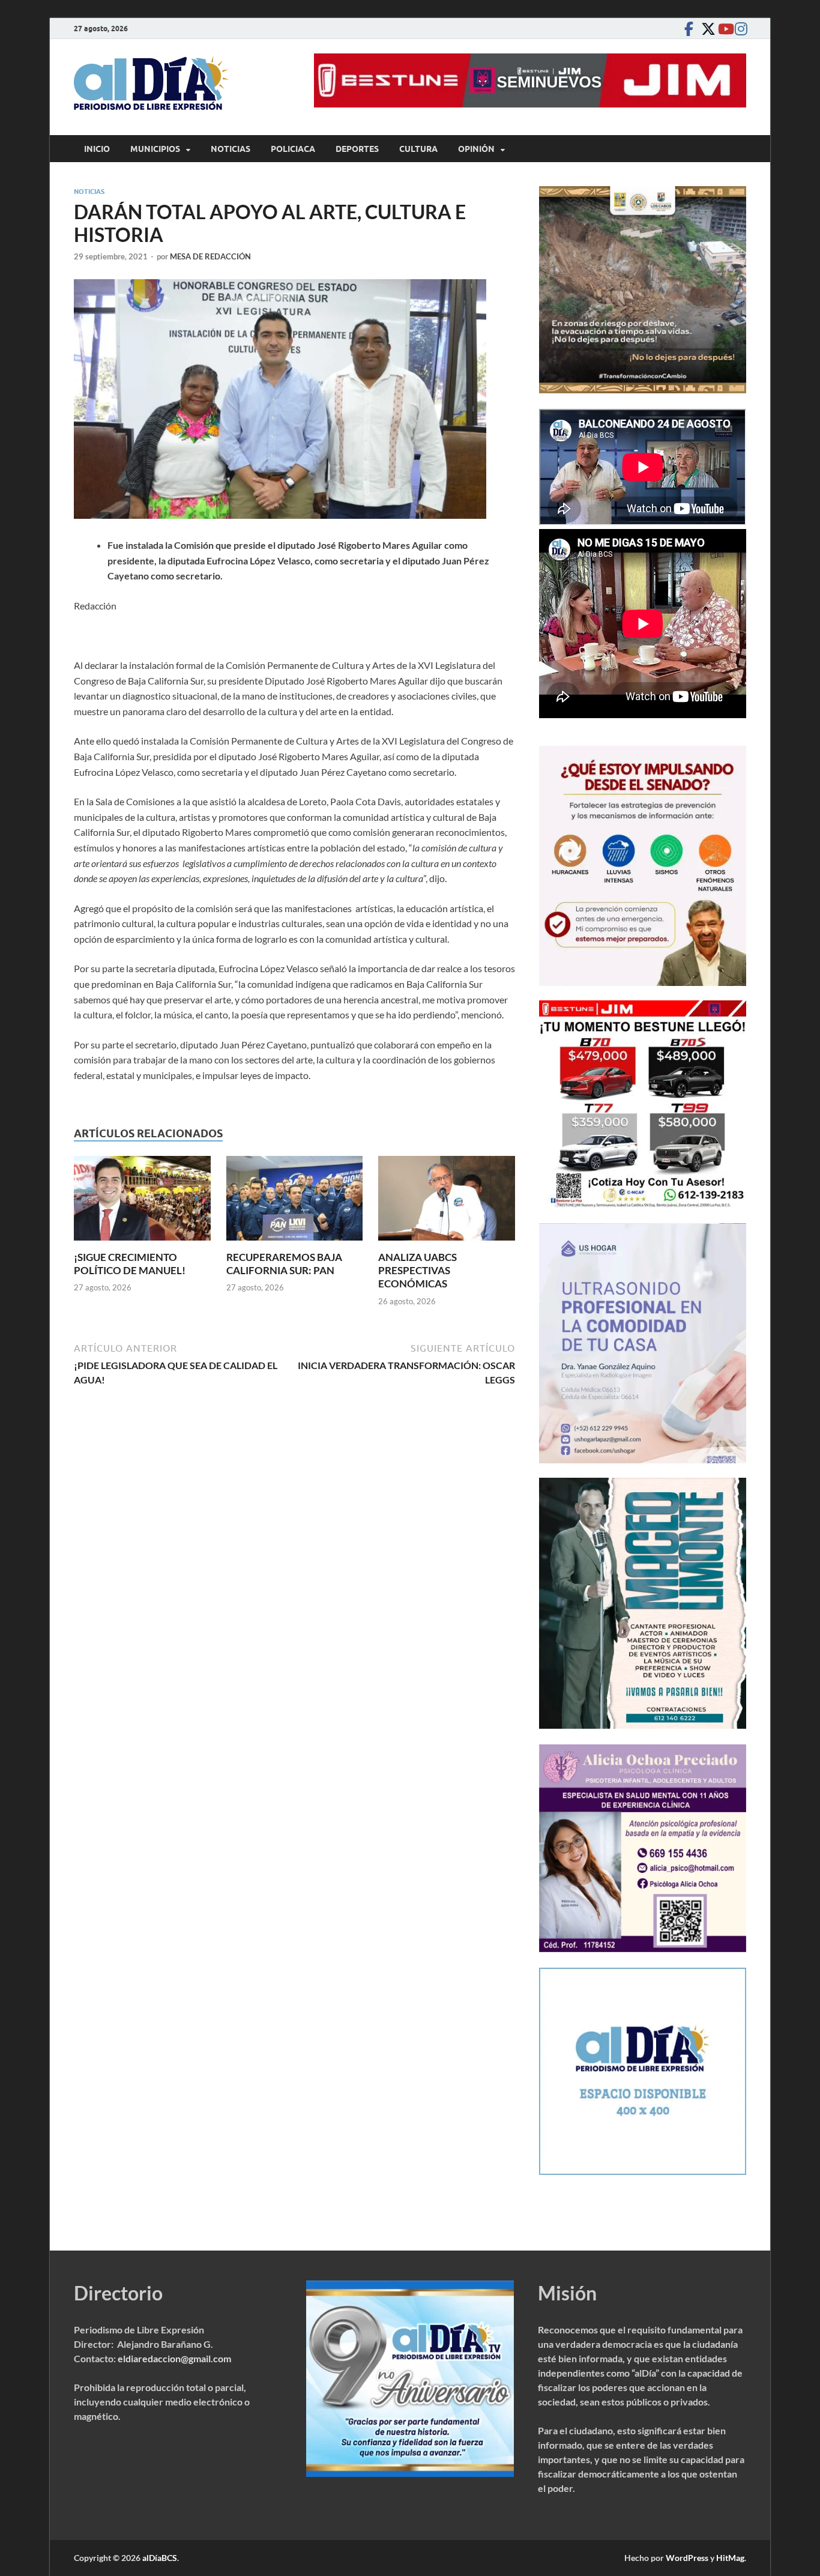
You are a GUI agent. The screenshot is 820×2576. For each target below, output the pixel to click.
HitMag (730, 2558)
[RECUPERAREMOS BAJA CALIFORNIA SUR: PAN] (295, 1202)
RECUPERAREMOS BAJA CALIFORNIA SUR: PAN (284, 1264)
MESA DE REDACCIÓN (210, 256)
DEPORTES (357, 149)
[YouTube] (722, 29)
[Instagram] (739, 29)
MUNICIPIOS (155, 149)
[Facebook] (689, 29)
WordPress (687, 2558)
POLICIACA (293, 149)
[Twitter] (705, 29)
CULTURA (418, 149)
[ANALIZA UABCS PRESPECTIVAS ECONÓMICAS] (447, 1202)
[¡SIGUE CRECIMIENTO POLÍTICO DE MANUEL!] (142, 1202)
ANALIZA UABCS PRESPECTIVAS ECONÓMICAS (418, 1270)
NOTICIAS (231, 149)
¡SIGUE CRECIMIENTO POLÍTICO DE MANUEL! (130, 1264)
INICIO (97, 149)
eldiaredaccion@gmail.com (174, 2358)
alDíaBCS (160, 2558)
